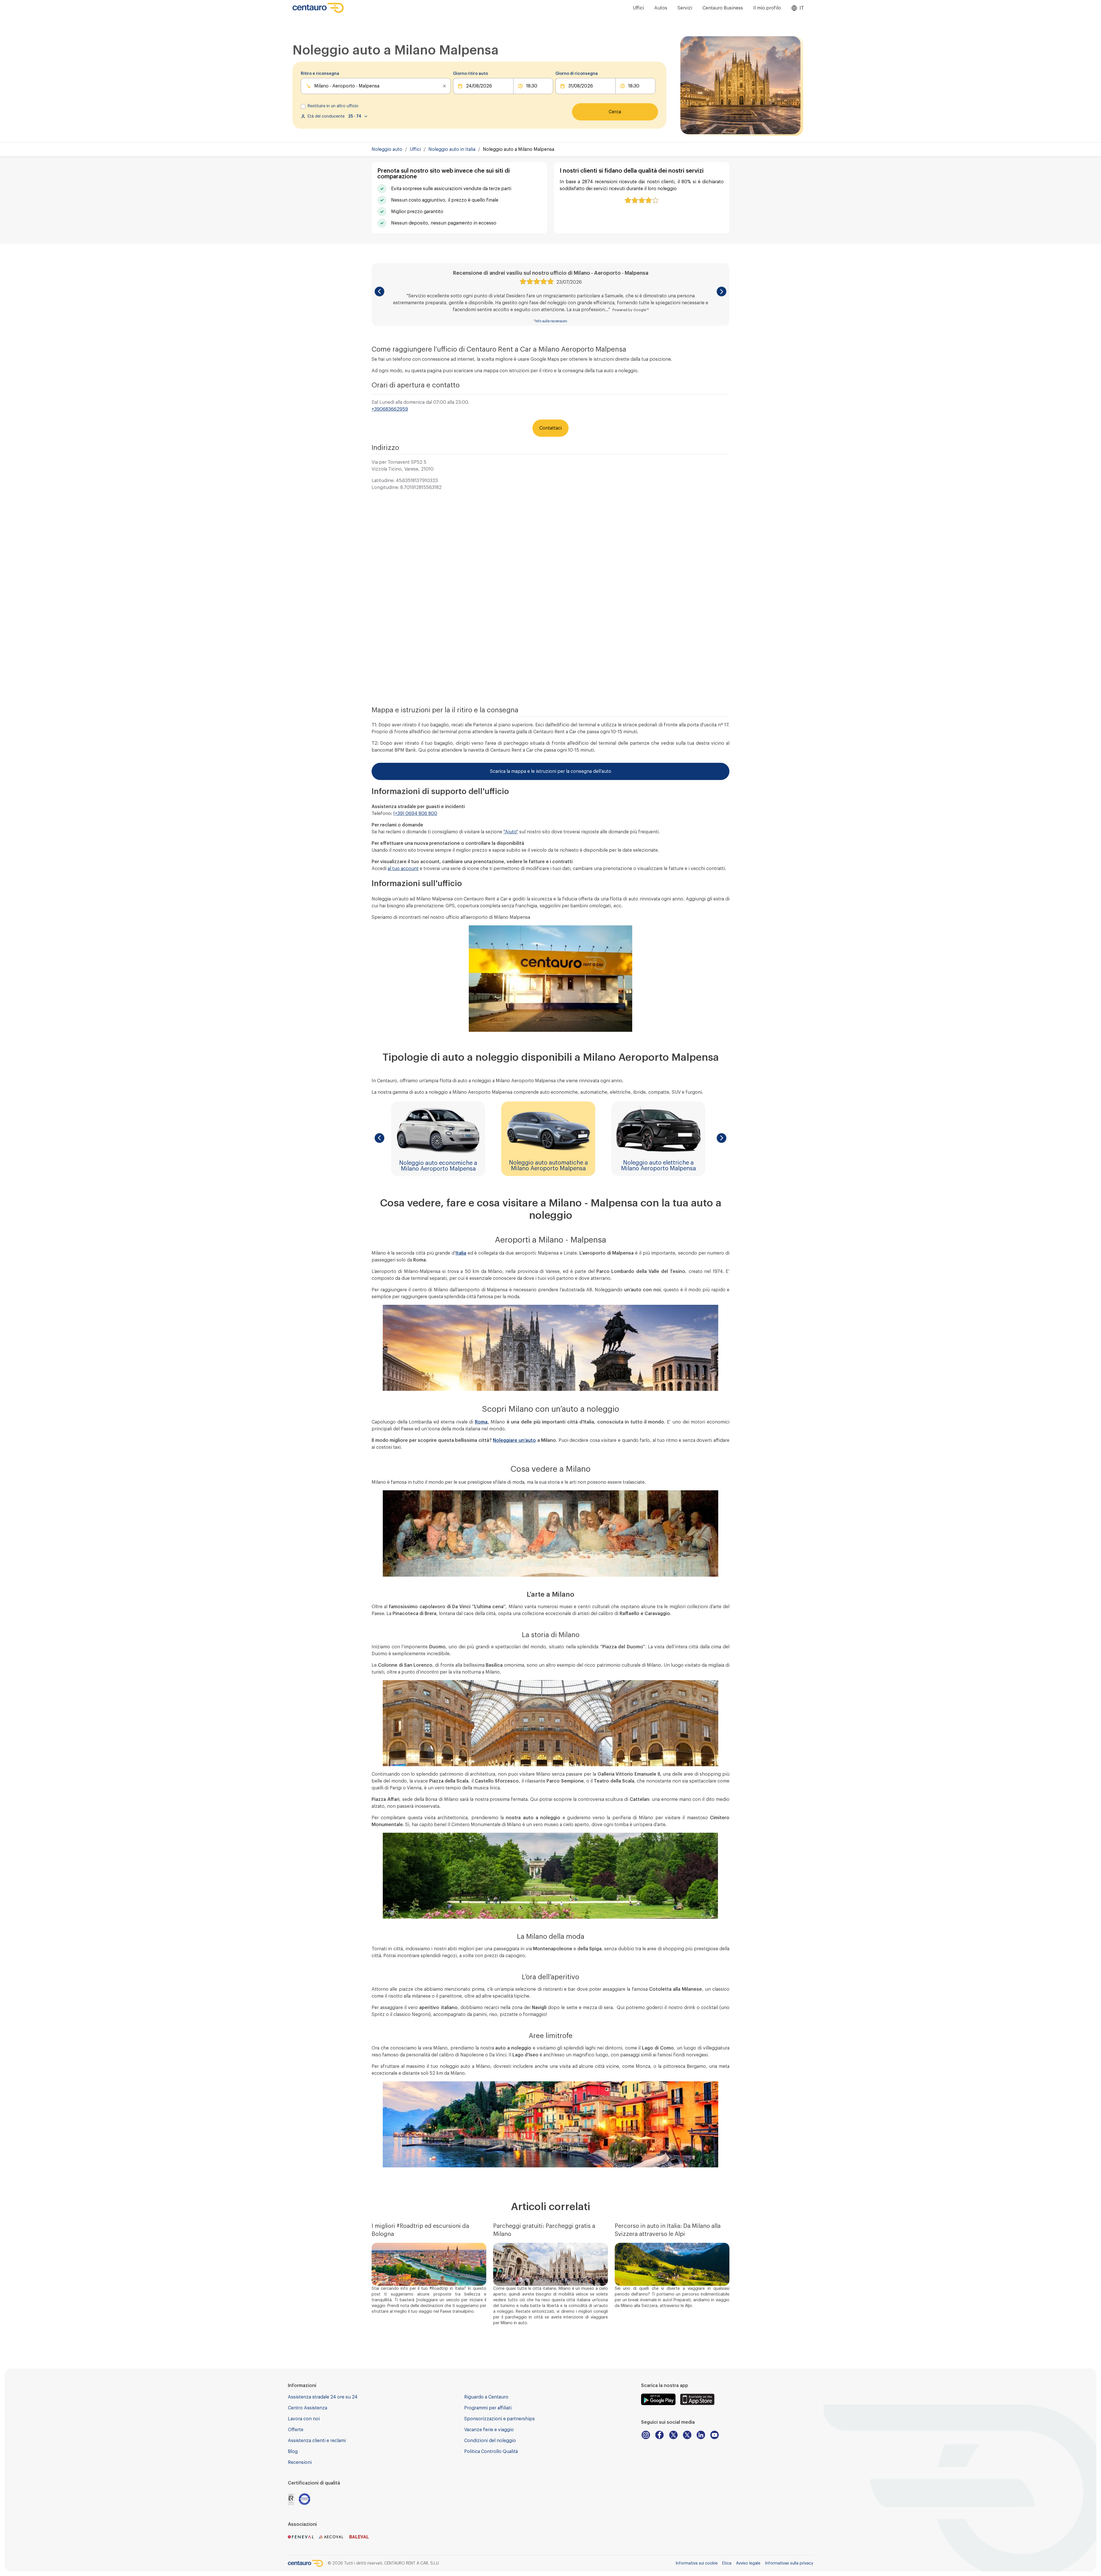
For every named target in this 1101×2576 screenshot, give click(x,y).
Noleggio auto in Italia (452, 149)
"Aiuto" (511, 832)
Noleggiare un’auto (514, 1440)
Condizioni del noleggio (490, 2441)
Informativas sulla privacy (789, 2563)
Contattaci (550, 428)
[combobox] (315, 86)
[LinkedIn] (701, 2435)
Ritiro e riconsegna (320, 74)
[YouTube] (715, 2435)
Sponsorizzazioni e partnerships (499, 2419)
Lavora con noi (304, 2419)
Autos (661, 8)
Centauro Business (723, 8)
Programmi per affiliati (488, 2408)
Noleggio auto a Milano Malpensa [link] (519, 149)
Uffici (638, 8)
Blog (293, 2452)
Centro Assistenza (308, 2408)
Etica (727, 2563)
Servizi (685, 8)
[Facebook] (659, 2435)
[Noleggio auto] (318, 8)
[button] (379, 291)
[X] (673, 2435)
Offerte (296, 2430)
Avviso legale (748, 2563)
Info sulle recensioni (551, 321)
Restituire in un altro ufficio (333, 106)
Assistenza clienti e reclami (317, 2441)
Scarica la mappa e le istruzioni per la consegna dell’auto (551, 771)
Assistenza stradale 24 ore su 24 (323, 2397)
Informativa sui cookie (697, 2563)
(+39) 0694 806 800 (415, 814)
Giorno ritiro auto (471, 74)
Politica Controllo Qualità (491, 2452)
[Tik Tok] (687, 2435)
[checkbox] (303, 106)
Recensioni (300, 2462)
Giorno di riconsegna (577, 74)
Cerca (615, 112)
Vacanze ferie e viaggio (489, 2430)
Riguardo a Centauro (486, 2397)
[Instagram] (646, 2435)
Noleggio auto (387, 149)
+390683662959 (390, 409)
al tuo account (403, 869)
